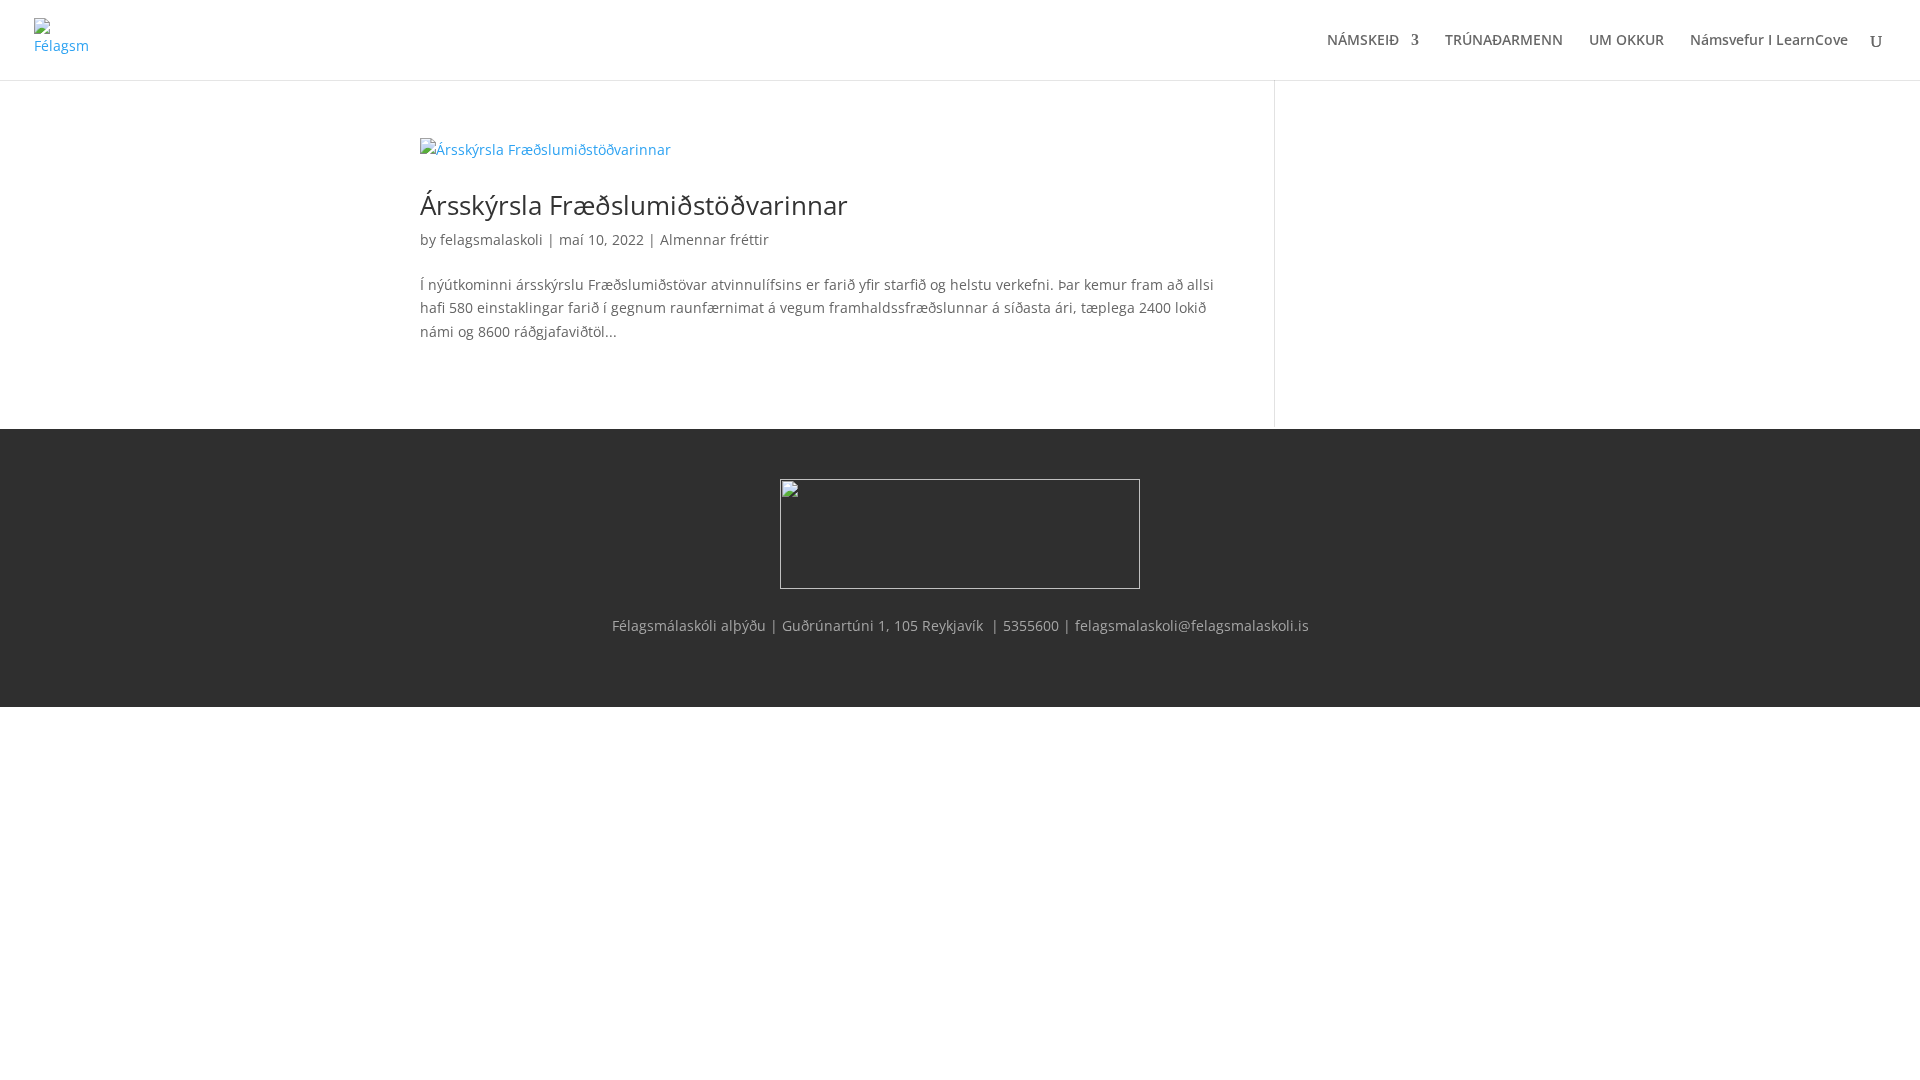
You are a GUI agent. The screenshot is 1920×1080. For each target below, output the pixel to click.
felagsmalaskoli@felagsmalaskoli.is (1192, 625)
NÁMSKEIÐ (1363, 41)
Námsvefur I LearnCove (1769, 41)
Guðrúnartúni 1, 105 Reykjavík (882, 625)
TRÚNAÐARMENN (1504, 41)
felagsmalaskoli (491, 239)
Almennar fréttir (714, 239)
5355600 (1031, 625)
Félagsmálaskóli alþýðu (691, 625)
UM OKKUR (1626, 41)
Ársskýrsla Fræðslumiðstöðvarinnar (634, 205)
